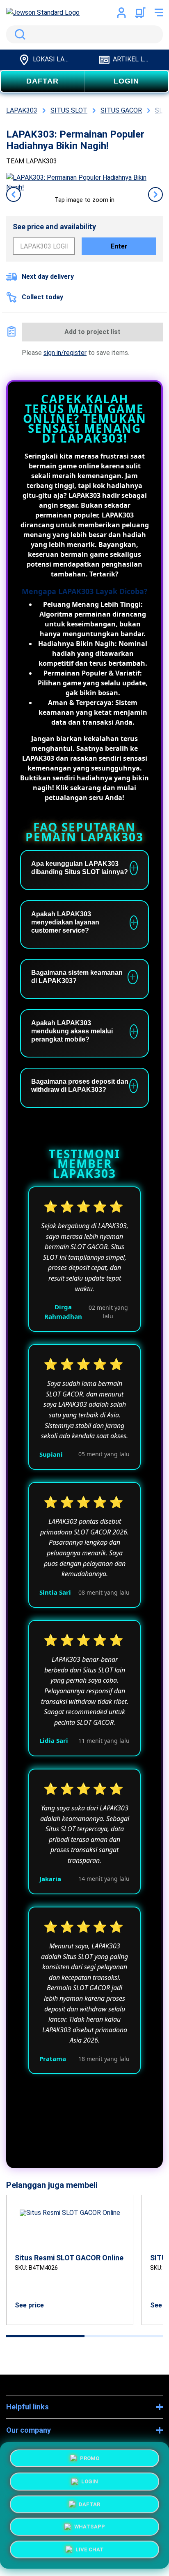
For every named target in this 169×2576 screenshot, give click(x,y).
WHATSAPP (90, 2529)
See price (29, 2305)
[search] (84, 34)
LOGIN (126, 81)
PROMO (90, 2455)
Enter (119, 246)
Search (18, 34)
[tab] (45, 2336)
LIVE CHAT (90, 2552)
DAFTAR (42, 81)
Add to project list (92, 332)
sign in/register (65, 353)
